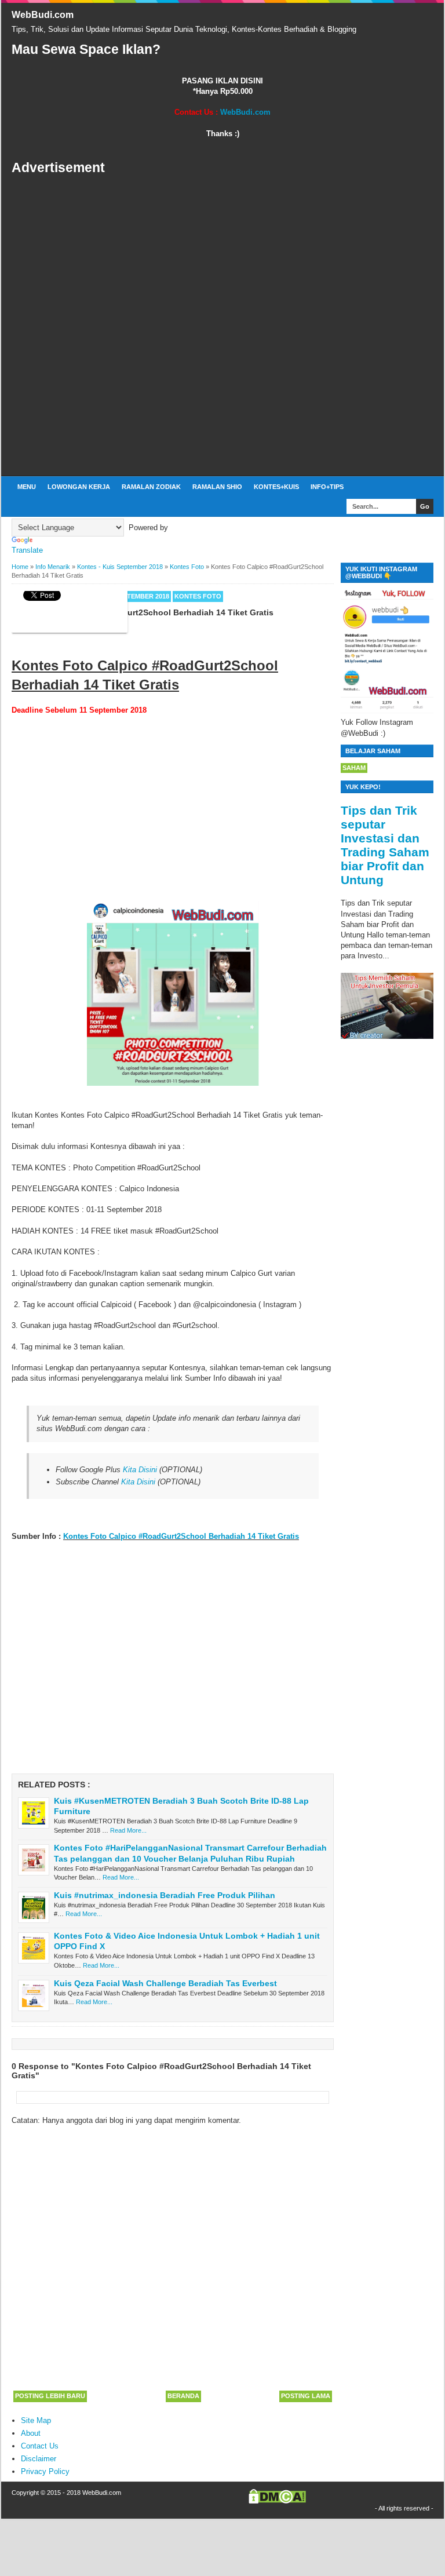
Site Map (36, 2420)
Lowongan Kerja (79, 487)
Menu (27, 487)
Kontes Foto (198, 596)
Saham (354, 768)
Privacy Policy (45, 2471)
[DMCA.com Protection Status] (277, 2501)
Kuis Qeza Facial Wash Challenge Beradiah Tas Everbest (165, 1983)
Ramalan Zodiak (151, 487)
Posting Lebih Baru (50, 2396)
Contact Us (40, 2446)
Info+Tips (327, 487)
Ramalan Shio (217, 487)
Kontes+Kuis (276, 487)
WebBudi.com (43, 15)
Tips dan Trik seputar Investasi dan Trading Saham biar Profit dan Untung (385, 845)
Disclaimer (39, 2459)
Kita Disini (140, 1470)
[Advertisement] (222, 326)
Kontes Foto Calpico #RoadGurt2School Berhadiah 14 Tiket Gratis (181, 1536)
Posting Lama (306, 2396)
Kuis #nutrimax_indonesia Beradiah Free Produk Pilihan (165, 1895)
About (31, 2433)
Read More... (128, 1830)
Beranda (183, 2396)
